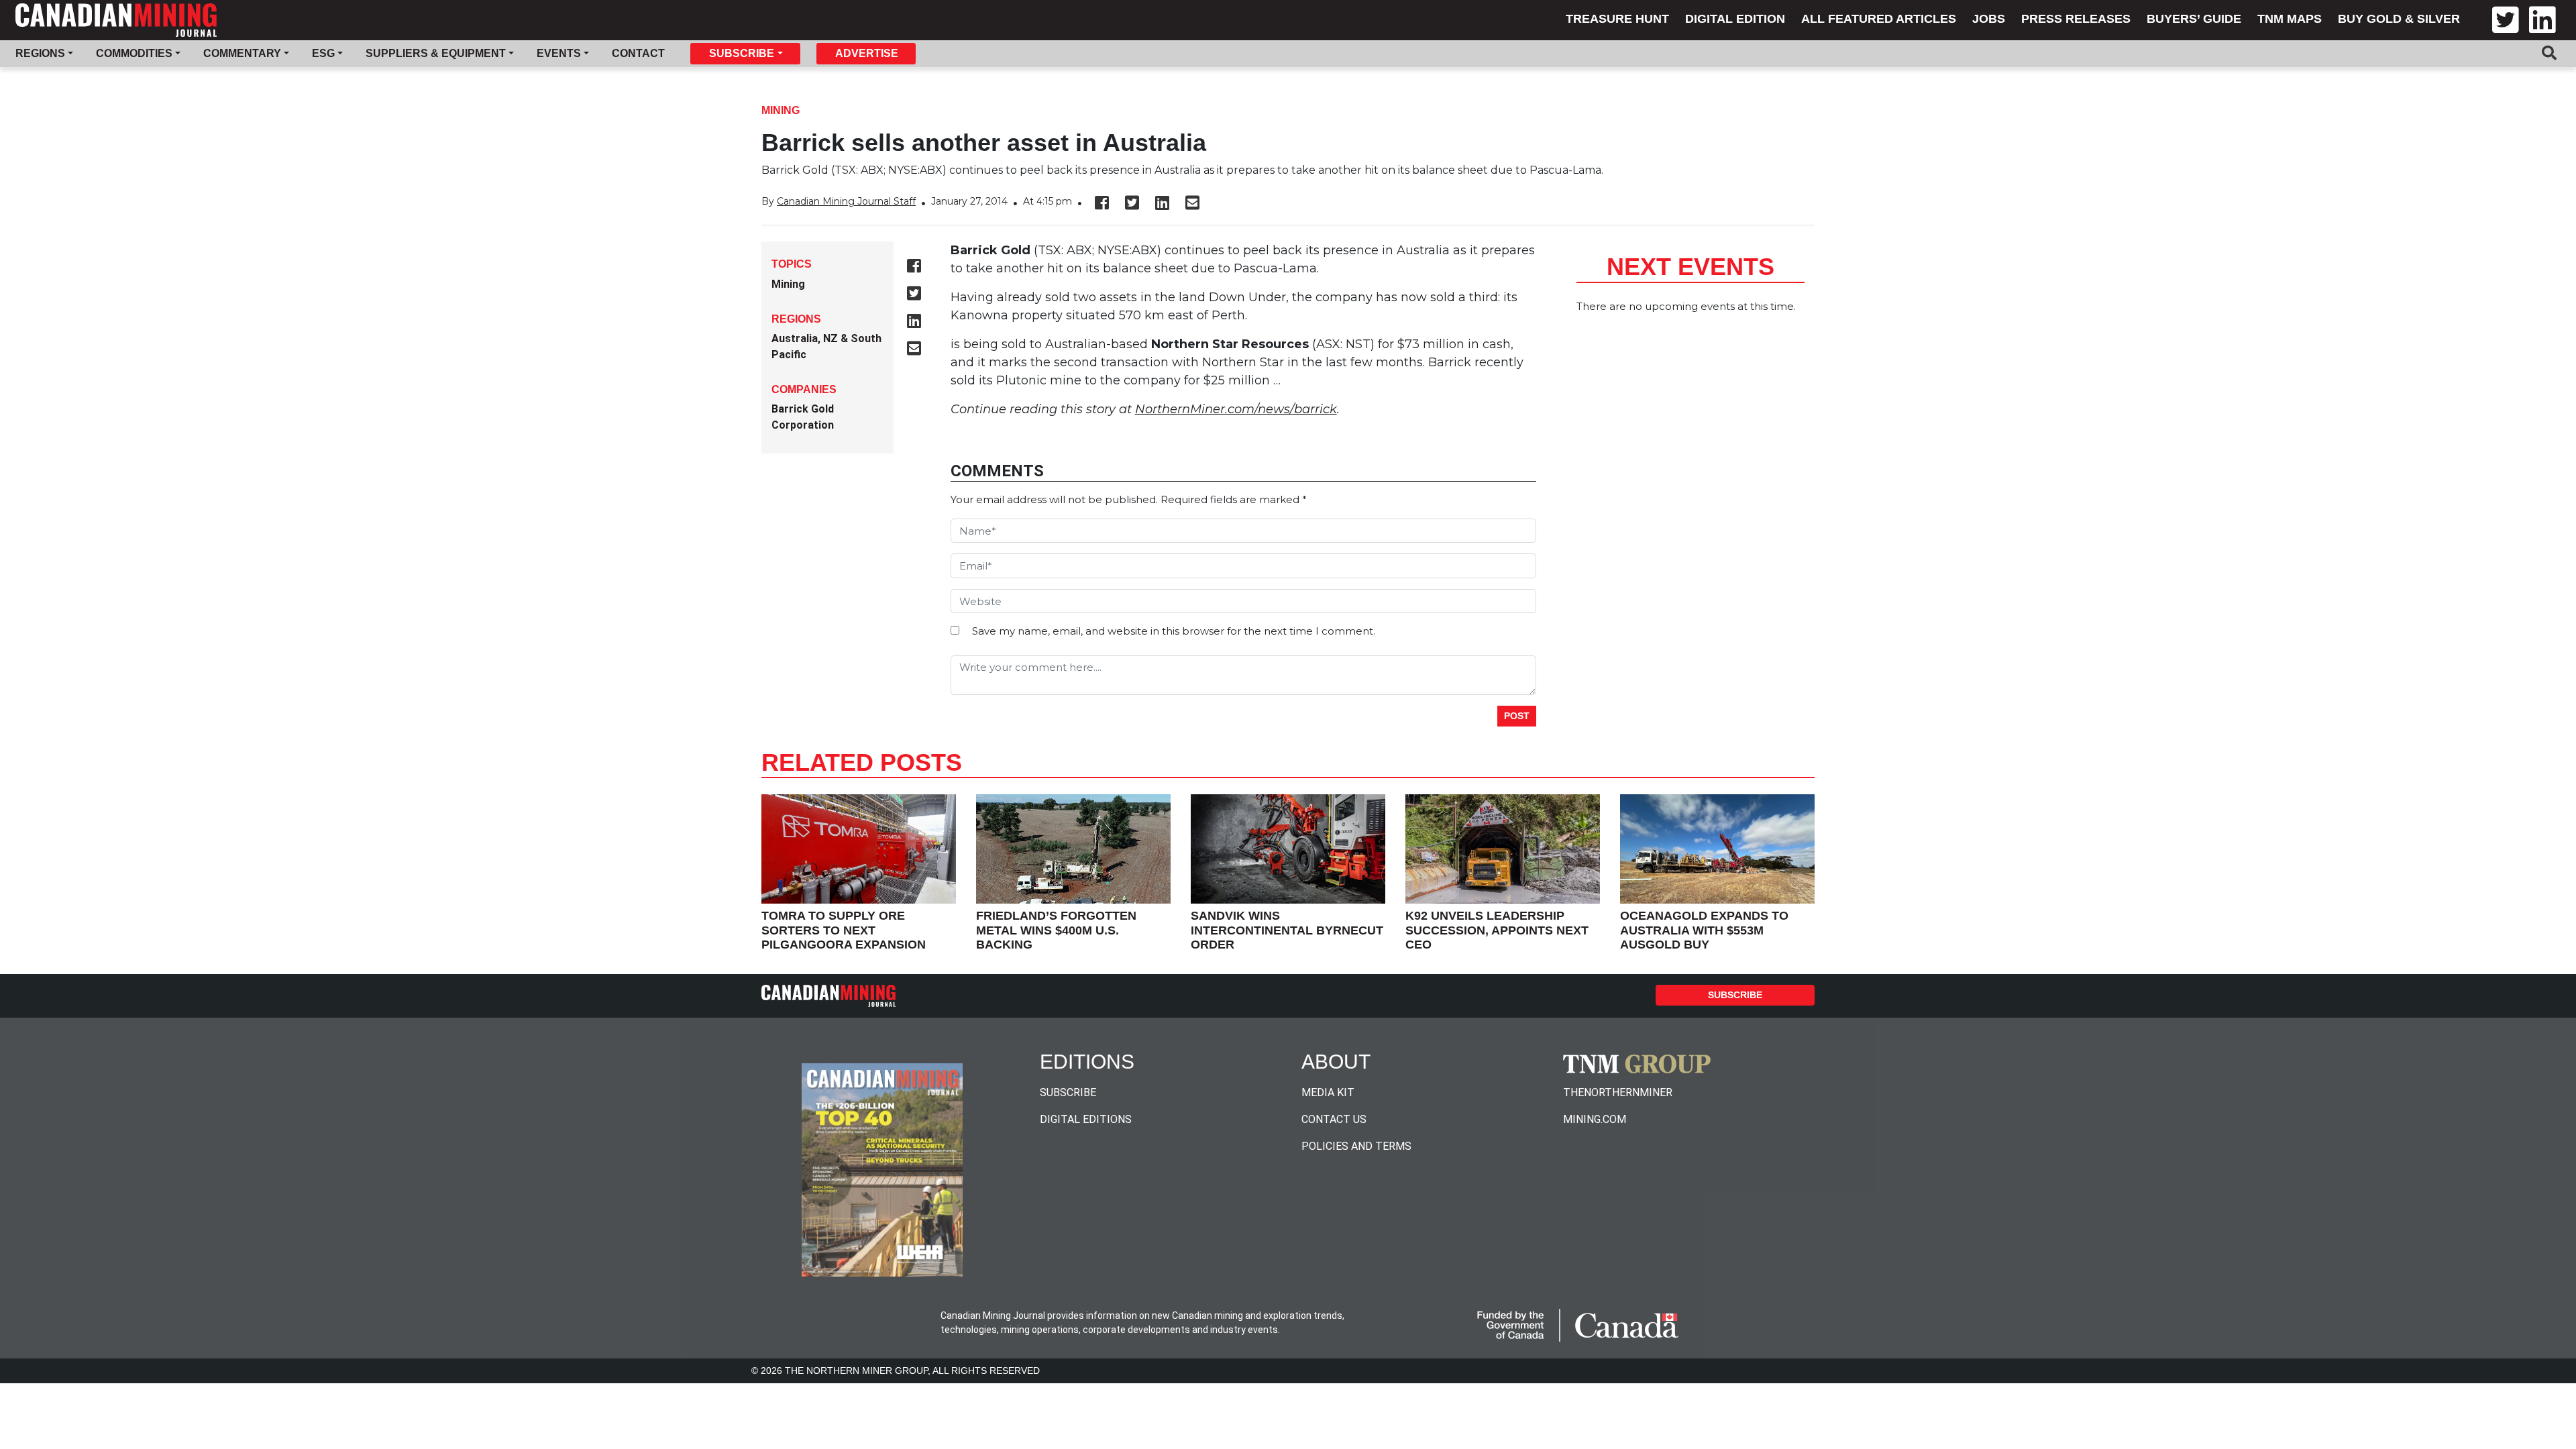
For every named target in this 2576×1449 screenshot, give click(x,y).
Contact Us (1334, 1119)
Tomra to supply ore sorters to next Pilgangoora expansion (844, 930)
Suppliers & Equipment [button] (436, 53)
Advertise (867, 53)
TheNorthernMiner (1618, 1092)
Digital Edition (1735, 19)
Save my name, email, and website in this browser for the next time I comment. (1174, 631)
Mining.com (1595, 1119)
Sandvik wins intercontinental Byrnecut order (1287, 930)
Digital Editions (1086, 1119)
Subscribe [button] (742, 53)
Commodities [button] (134, 53)
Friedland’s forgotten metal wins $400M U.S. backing (1056, 930)
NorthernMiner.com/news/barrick (1236, 409)
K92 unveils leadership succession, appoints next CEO (1497, 930)
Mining (781, 110)
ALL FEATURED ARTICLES (1879, 19)
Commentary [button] (242, 53)
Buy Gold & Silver (2399, 19)
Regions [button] (40, 53)
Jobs (1989, 19)
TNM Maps (2290, 19)
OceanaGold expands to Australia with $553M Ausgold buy (1704, 930)
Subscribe (1735, 995)
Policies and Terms (1356, 1146)
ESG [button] (323, 53)
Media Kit (1328, 1092)
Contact (638, 53)
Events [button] (559, 53)
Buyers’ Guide (2194, 19)
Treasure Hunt (1617, 19)
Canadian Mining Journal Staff (846, 201)
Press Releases (2076, 19)
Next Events (1690, 267)
